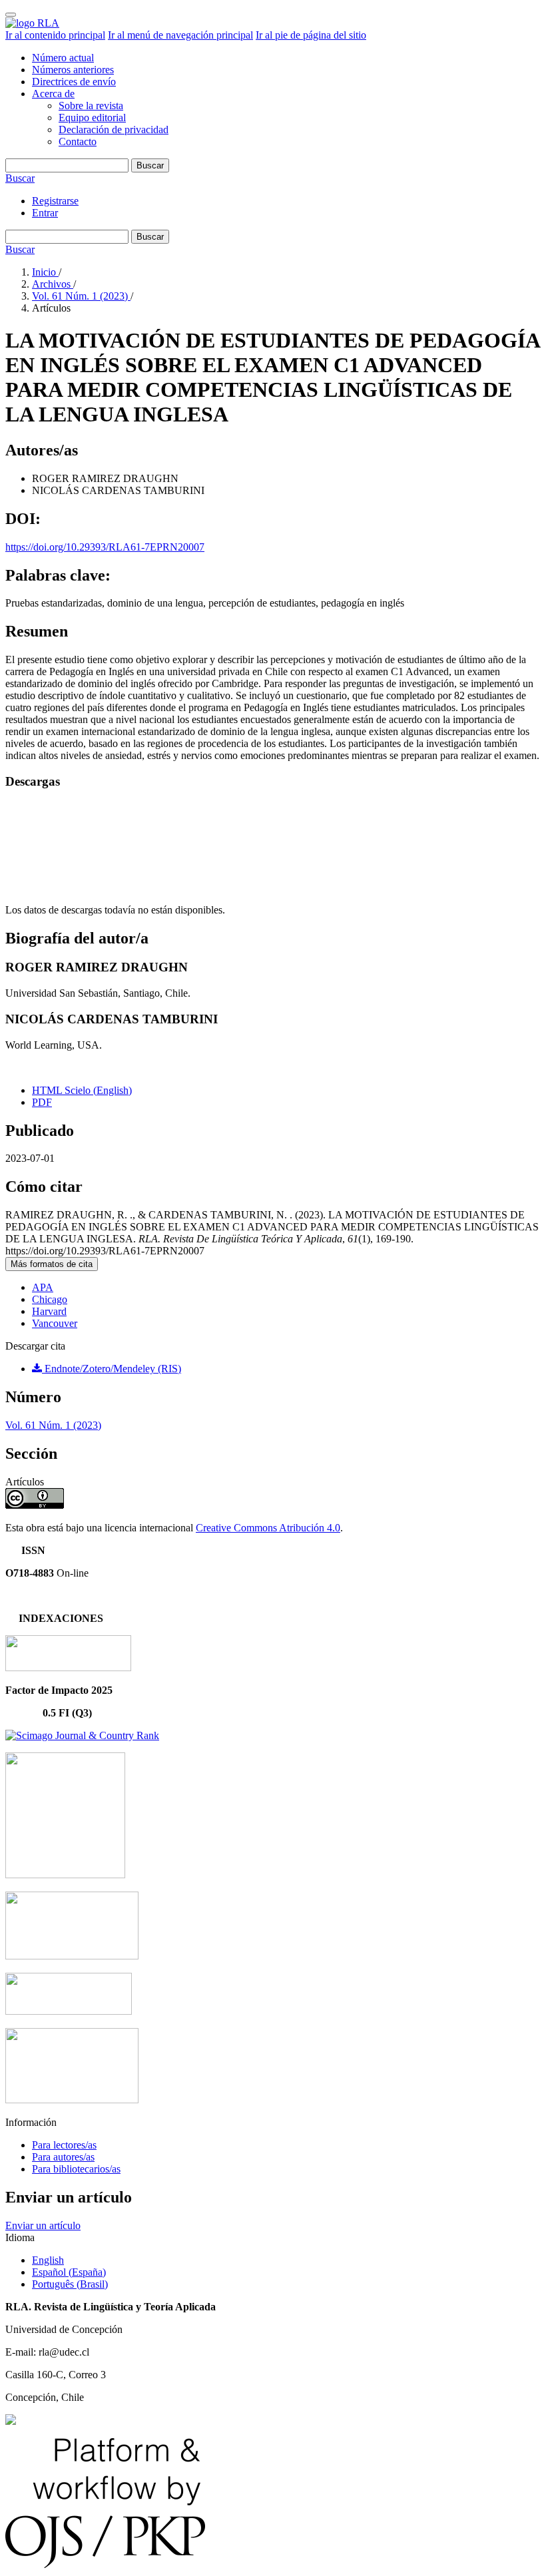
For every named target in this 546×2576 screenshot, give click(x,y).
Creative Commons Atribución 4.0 (268, 1528)
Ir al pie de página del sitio (311, 35)
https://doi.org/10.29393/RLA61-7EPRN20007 (105, 547)
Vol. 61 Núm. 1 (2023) (81, 296)
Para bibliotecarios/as (76, 2169)
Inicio (45, 272)
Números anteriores (73, 70)
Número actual (63, 58)
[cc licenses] (11, 2421)
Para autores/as (63, 2157)
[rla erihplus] (69, 2011)
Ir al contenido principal (55, 35)
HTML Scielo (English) (82, 1090)
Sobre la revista (91, 106)
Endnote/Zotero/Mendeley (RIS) (112, 1369)
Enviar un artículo (43, 2225)
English (48, 2260)
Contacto (78, 141)
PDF (42, 1102)
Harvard (49, 1311)
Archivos (53, 284)
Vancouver (55, 1323)
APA (43, 1287)
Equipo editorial (92, 118)
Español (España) (69, 2272)
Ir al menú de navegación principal (180, 35)
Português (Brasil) (70, 2284)
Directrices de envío (74, 82)
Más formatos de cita (52, 1264)
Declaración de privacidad (114, 129)
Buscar (150, 165)
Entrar (45, 213)
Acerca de (53, 94)
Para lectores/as (64, 2145)
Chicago (50, 1299)
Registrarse (55, 201)
